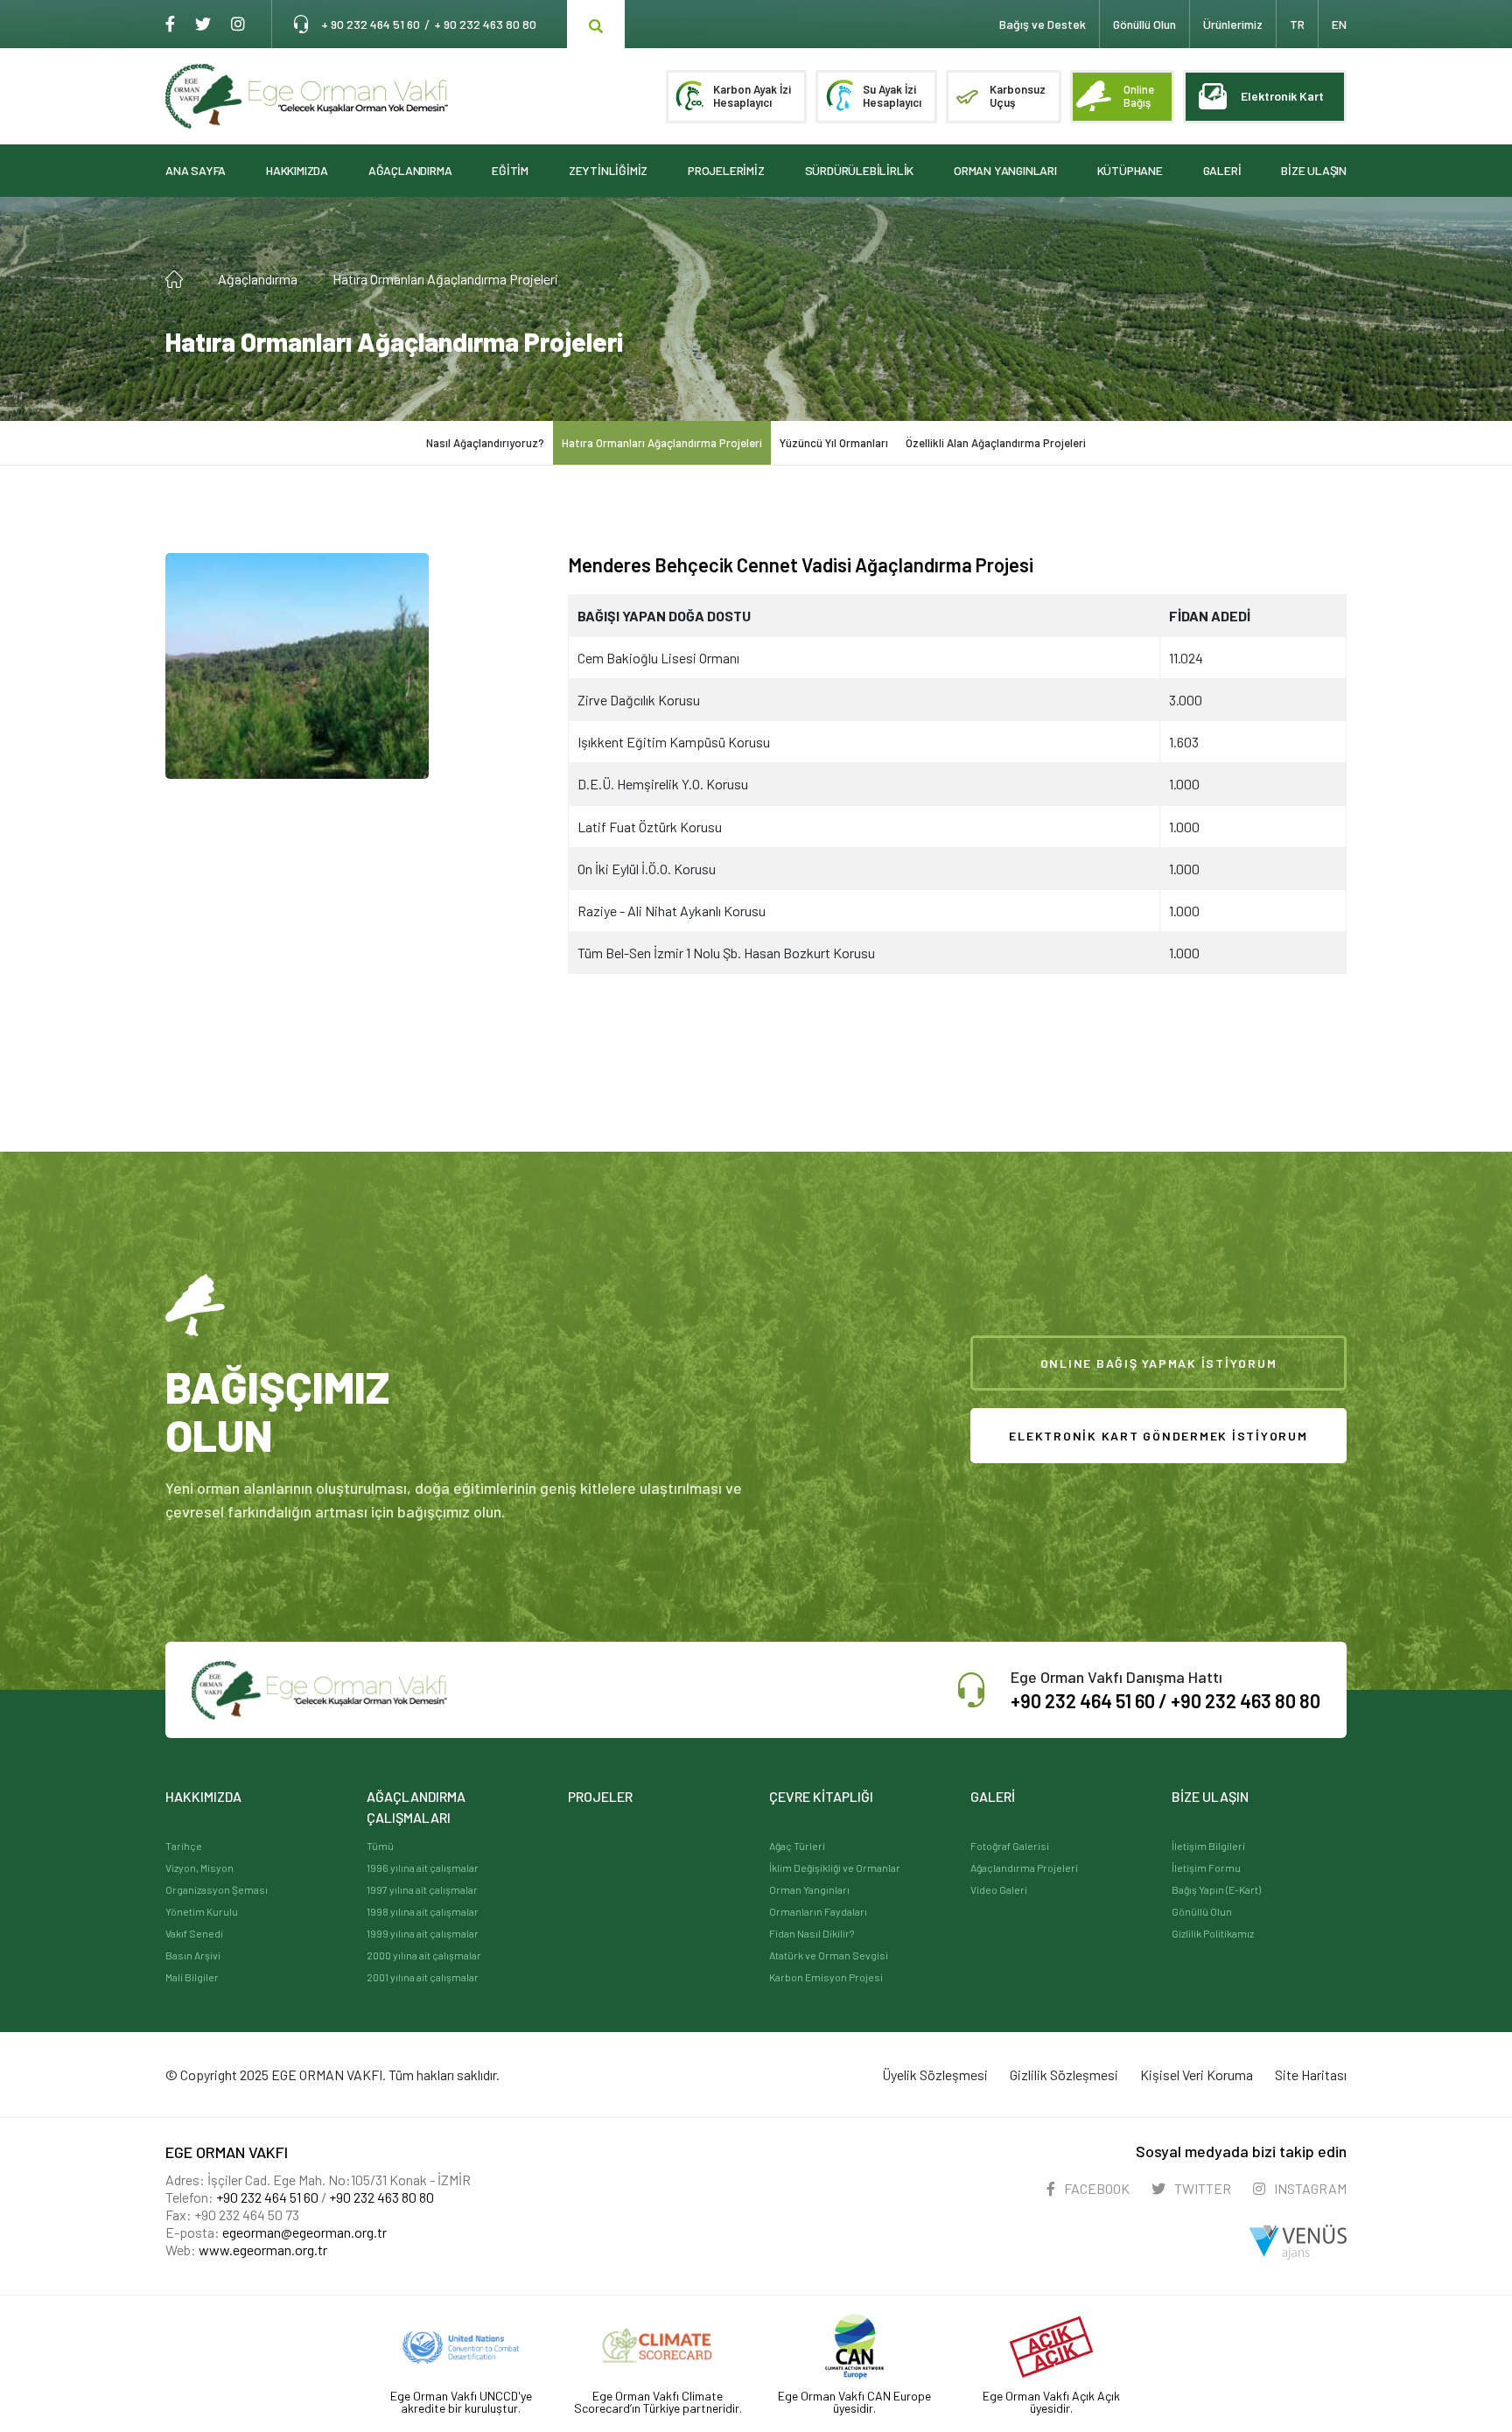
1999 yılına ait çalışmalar (423, 1933)
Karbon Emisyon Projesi (826, 1977)
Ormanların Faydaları (818, 1911)
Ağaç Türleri (797, 1846)
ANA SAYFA (196, 170)
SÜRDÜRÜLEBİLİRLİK (860, 170)
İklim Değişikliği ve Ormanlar (835, 1868)
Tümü (380, 1846)
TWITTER (1201, 2188)
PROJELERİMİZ (726, 170)
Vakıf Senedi (194, 1933)
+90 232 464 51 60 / (1091, 1700)
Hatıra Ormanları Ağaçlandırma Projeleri (445, 279)
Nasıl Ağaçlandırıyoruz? (485, 443)
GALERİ (1222, 170)
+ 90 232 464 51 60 (371, 24)
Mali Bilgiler (192, 1977)
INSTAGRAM (1309, 2188)
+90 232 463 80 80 (1246, 1700)
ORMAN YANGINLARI (1005, 170)
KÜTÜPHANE (1130, 170)
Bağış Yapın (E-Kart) (1216, 1889)
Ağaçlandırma (258, 279)
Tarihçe (184, 1846)
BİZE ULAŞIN (1314, 170)
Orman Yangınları (809, 1889)
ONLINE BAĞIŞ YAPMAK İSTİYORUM (1159, 1363)
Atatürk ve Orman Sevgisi (829, 1955)
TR (1297, 24)
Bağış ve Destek (1043, 24)
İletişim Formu (1206, 1868)
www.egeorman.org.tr (263, 2250)
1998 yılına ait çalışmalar (423, 1911)
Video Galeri (999, 1889)
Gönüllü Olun (1202, 1911)
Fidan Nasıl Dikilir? (812, 1933)
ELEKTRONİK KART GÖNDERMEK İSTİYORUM (1158, 1436)
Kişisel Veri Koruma (1197, 2075)
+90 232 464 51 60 (267, 2197)
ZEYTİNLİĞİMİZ (608, 170)
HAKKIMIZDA (297, 170)
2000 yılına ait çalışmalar (424, 1955)
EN (1339, 24)
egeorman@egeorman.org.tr (304, 2232)
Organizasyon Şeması (217, 1889)
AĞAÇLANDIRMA (410, 170)
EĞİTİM (510, 170)
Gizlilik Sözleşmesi (1064, 2075)
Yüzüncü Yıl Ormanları (834, 443)
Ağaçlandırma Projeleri (1024, 1868)
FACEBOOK (1095, 2188)
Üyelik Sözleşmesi (935, 2075)
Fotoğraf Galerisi (1010, 1846)
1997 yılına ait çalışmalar (422, 1889)
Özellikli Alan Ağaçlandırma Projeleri (996, 443)
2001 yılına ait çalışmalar (423, 1977)
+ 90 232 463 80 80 (485, 24)
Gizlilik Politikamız (1213, 1933)
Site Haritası (1311, 2075)
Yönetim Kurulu (202, 1911)
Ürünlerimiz (1233, 24)
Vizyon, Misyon (199, 1868)
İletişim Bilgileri (1208, 1846)
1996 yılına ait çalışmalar (423, 1868)
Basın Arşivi (193, 1955)
